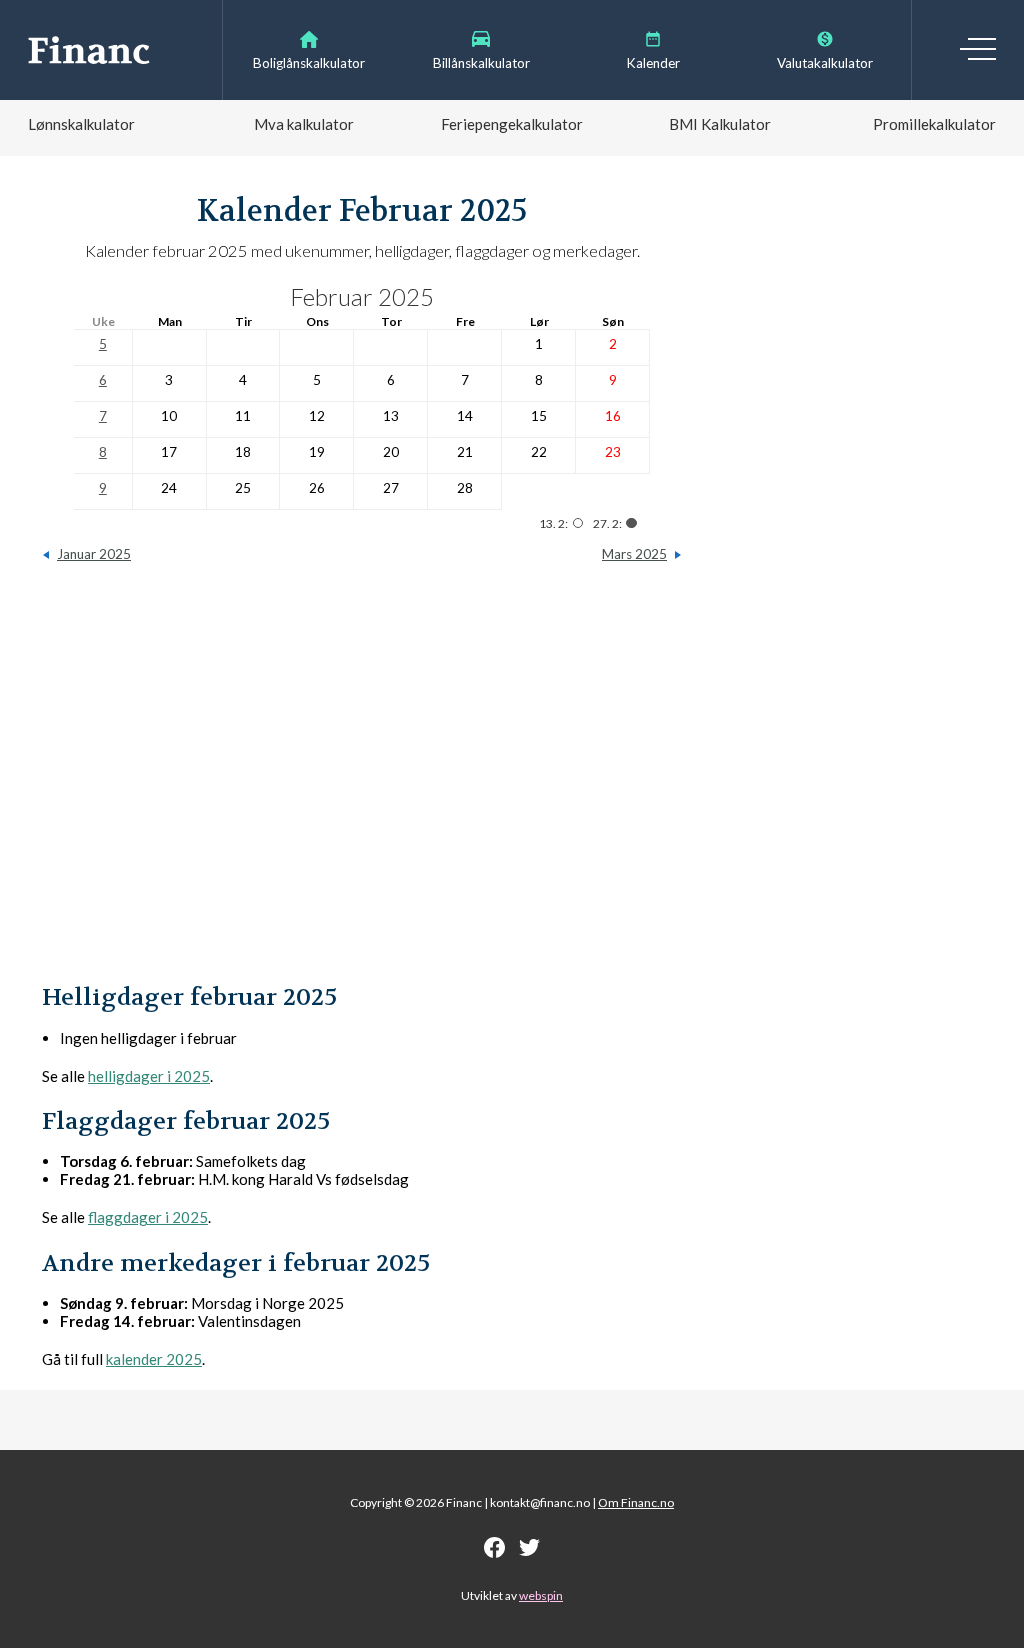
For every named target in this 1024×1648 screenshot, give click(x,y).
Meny (978, 49)
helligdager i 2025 (149, 1076)
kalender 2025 (154, 1359)
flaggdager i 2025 (148, 1217)
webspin (541, 1595)
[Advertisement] (362, 783)
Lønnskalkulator (81, 124)
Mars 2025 (634, 554)
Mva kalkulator (304, 124)
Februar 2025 (362, 296)
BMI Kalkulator (720, 124)
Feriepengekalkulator (512, 124)
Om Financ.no (636, 1502)
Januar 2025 (94, 554)
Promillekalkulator (934, 124)
